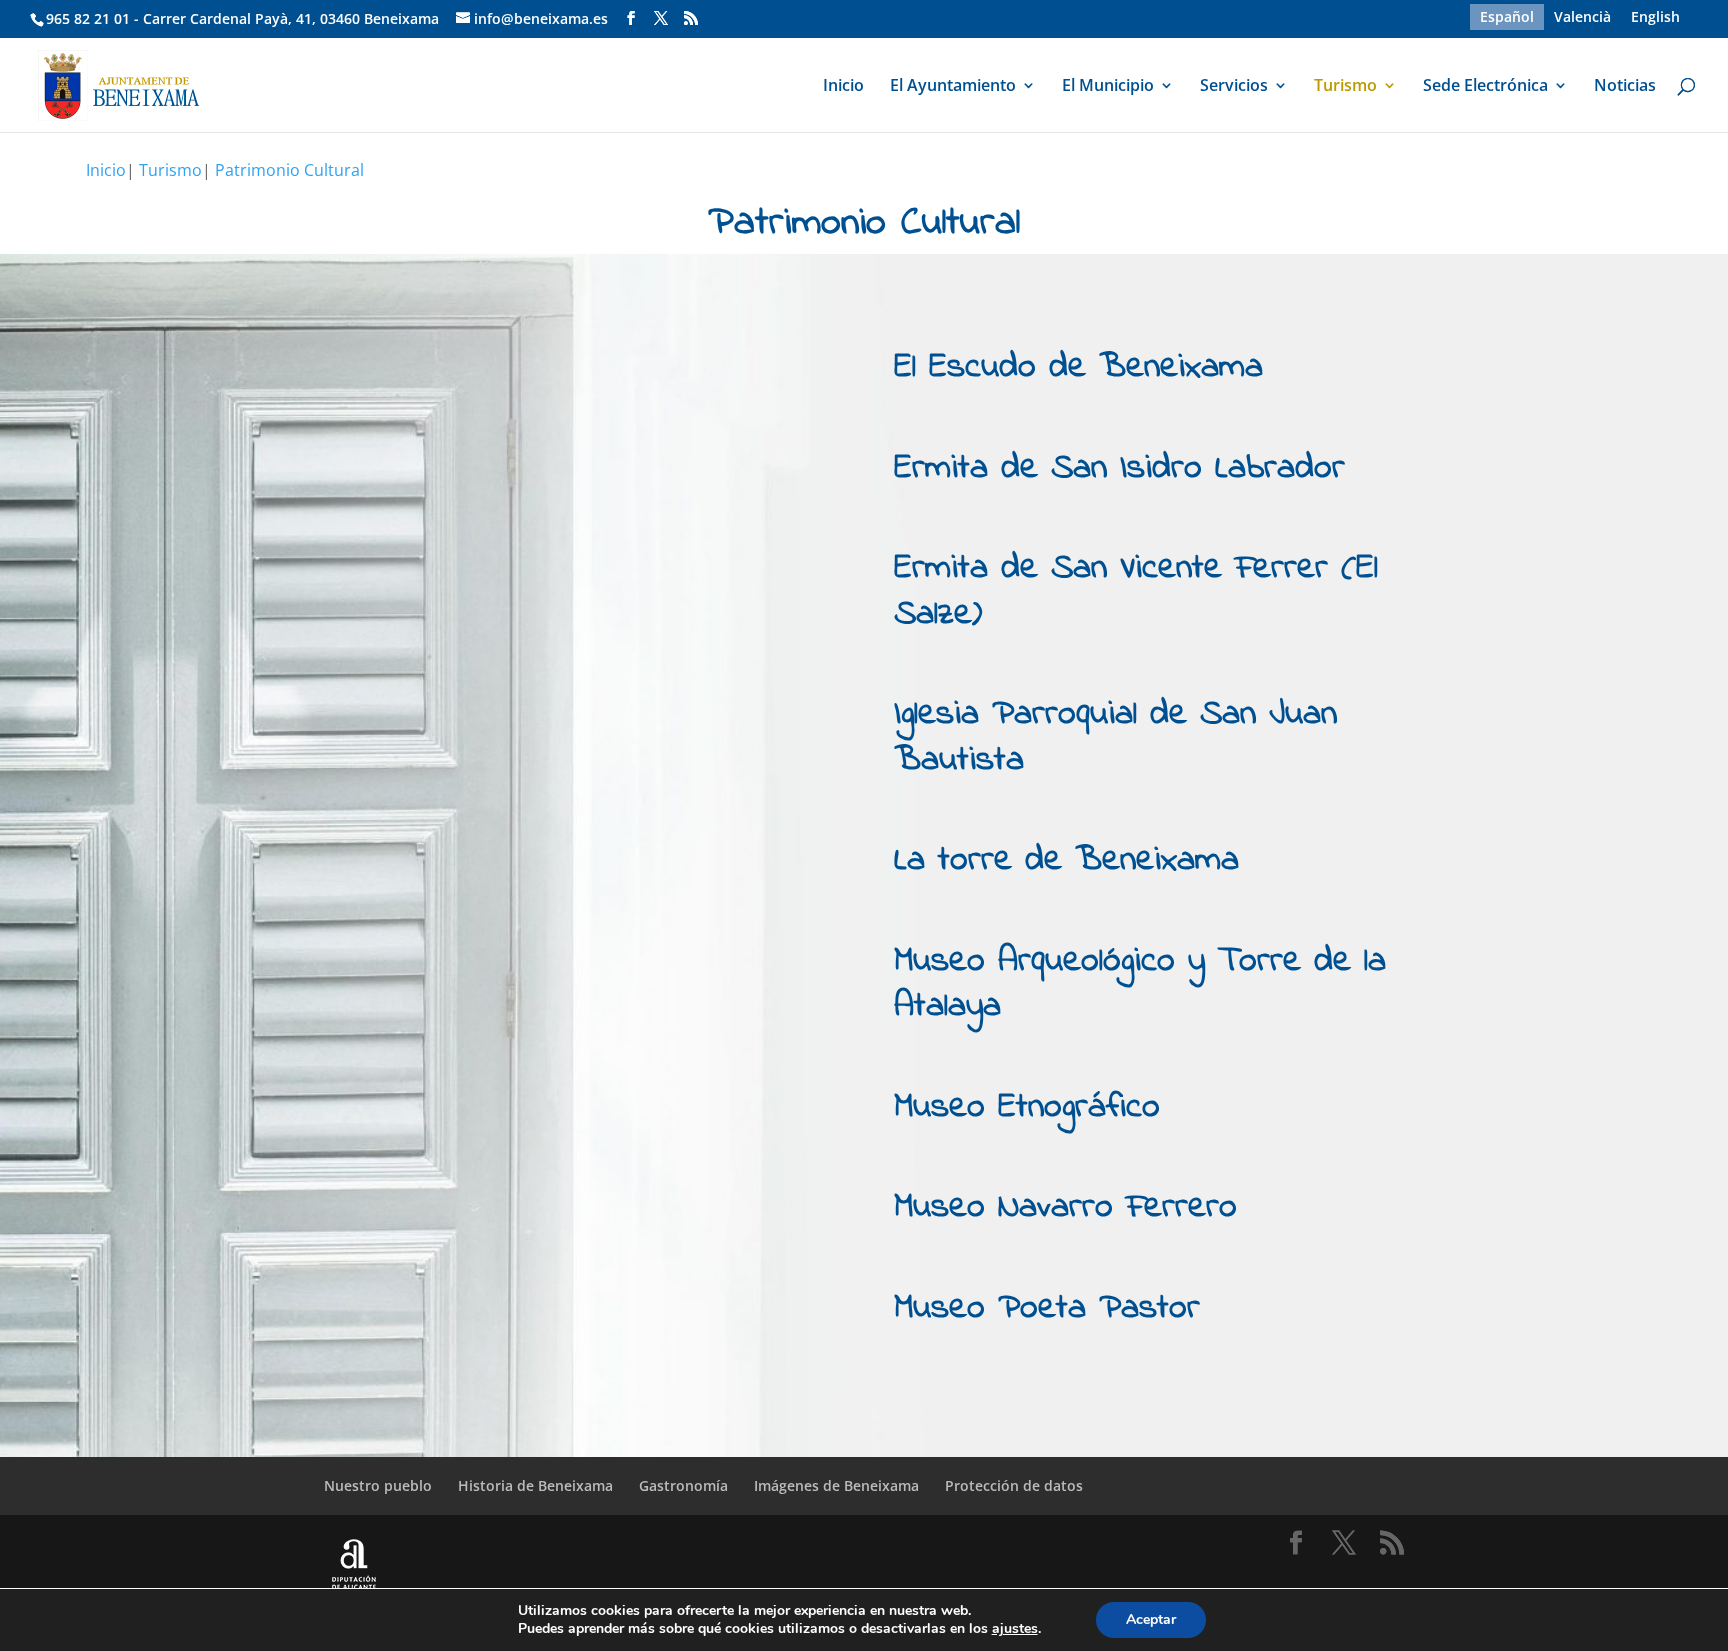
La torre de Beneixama (1066, 860)
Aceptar (1151, 1619)
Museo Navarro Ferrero (1065, 1207)
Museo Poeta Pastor (1047, 1308)
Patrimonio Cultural (289, 170)
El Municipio (1108, 87)
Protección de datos (1014, 1485)
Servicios (1234, 87)
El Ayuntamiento (953, 87)
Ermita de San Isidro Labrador (1119, 468)
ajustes (1015, 1629)
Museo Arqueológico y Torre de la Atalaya (1140, 984)
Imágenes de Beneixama (836, 1485)
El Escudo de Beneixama (1078, 367)
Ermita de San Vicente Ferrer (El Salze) (1136, 591)
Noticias (1625, 87)
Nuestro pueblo (378, 1485)
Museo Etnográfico (1027, 1107)
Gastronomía (683, 1485)
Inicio (843, 87)
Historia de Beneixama (535, 1485)
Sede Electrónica (1485, 87)
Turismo (1345, 87)
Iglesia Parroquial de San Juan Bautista (1115, 737)
